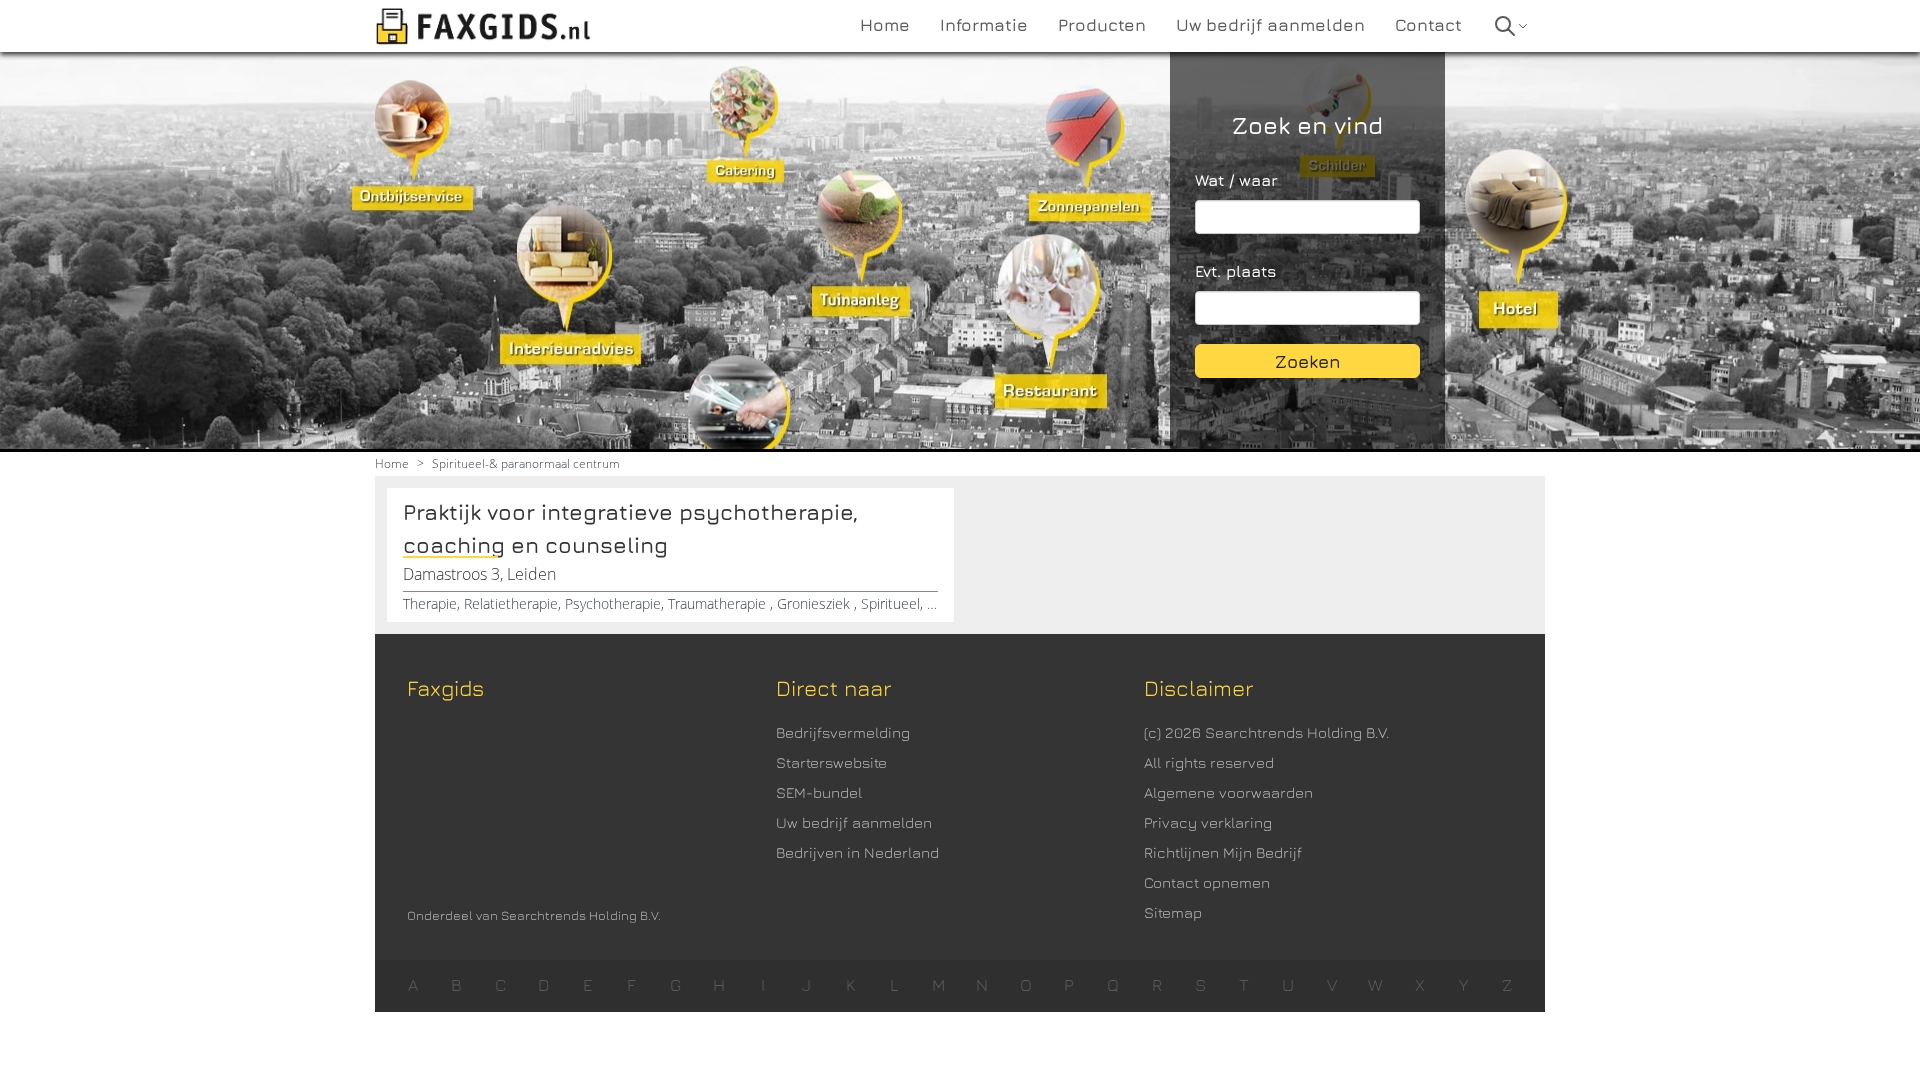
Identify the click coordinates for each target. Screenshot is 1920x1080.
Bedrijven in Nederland (857, 852)
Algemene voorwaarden (1228, 792)
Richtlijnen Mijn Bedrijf (1223, 852)
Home (392, 463)
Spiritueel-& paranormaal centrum (526, 463)
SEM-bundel (819, 792)
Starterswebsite (831, 762)
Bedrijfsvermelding (843, 732)
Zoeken (1308, 361)
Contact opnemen (1207, 882)
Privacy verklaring (1208, 822)
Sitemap (1173, 912)
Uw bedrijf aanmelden (854, 822)
